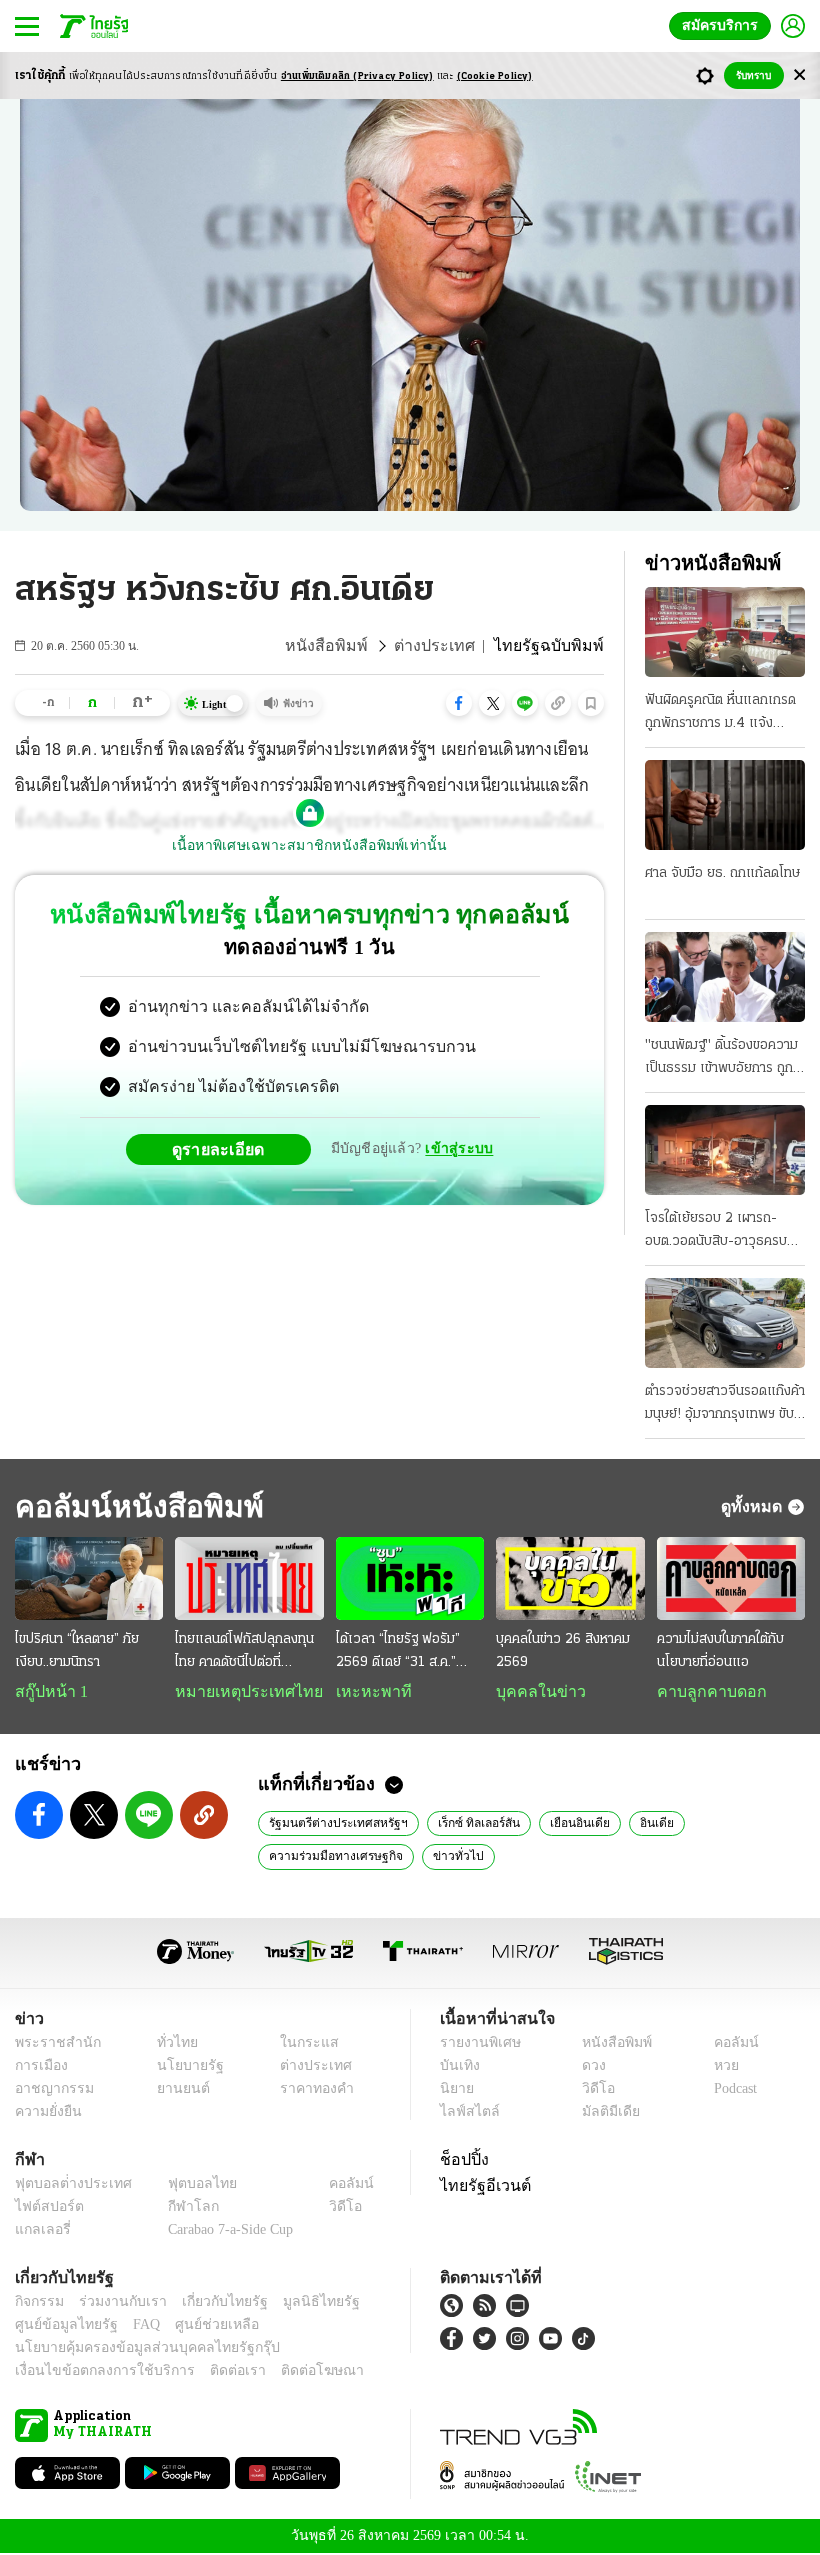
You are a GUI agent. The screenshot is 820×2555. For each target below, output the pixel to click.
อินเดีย (643, 1824)
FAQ (133, 2326)
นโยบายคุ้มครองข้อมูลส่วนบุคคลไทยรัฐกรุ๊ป (133, 2349)
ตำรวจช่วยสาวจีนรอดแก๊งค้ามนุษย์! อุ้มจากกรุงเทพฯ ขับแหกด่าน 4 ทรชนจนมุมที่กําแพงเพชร (725, 1405)
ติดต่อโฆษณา (289, 2372)
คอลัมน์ (726, 2044)
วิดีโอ (592, 2090)
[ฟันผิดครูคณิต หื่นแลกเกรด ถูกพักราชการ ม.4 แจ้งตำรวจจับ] (725, 632)
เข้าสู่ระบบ (456, 1148)
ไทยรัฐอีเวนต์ (480, 2187)
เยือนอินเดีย (569, 1824)
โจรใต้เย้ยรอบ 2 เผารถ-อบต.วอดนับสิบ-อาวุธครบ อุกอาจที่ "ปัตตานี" (716, 1232)
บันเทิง (457, 2067)
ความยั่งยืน (46, 2113)
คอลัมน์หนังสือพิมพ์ (133, 1506)
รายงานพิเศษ (477, 2044)
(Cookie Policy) (495, 76)
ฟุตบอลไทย (186, 2185)
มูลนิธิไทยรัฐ (299, 2303)
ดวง (589, 2067)
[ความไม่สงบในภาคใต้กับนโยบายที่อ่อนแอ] (731, 1578)
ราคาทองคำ (311, 2090)
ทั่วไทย (171, 2044)
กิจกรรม (38, 2303)
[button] (459, 703)
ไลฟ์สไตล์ (465, 2113)
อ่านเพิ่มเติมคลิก (357, 76)
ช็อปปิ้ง (461, 2161)
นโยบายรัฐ (182, 2067)
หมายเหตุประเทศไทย (239, 1692)
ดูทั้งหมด (754, 1506)
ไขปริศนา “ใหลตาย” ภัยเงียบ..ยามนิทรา (77, 1651)
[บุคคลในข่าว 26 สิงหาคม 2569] (570, 1578)
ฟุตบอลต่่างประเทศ (66, 2185)
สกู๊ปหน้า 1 (48, 1692)
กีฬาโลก (177, 2208)
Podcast (731, 2090)
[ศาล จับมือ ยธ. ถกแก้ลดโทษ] (725, 805)
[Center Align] (799, 75)
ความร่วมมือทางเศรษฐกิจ (331, 1857)
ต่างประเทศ (452, 646)
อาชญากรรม (50, 2090)
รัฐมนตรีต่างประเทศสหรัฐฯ (336, 1824)
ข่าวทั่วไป (445, 1857)
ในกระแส (302, 2044)
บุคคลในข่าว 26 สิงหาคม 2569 (563, 1651)
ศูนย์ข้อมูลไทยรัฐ (60, 2326)
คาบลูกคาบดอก (706, 1692)
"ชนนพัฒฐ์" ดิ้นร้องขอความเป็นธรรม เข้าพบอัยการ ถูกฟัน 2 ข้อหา (721, 1059)
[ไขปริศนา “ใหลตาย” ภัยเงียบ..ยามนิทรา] (89, 1578)
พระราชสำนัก (51, 2044)
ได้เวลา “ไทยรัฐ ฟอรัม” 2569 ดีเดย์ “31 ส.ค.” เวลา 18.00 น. (398, 1653)
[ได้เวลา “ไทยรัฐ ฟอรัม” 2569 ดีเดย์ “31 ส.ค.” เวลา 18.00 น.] (410, 1578)
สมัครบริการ (724, 25)
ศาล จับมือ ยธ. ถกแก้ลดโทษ (722, 873)
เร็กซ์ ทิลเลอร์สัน (472, 1824)
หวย (718, 2067)
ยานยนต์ (176, 2090)
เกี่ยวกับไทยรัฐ (210, 2303)
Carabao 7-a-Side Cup (226, 2231)
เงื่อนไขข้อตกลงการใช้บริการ (93, 2372)
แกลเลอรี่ (40, 2231)
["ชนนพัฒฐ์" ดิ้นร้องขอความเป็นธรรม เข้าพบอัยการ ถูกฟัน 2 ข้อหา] (725, 977)
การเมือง (39, 2067)
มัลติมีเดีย (603, 2113)
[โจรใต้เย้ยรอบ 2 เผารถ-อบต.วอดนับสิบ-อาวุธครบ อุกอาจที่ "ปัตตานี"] (725, 1150)
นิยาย (455, 2090)
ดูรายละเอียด (226, 1149)
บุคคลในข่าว (533, 1692)
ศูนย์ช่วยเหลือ (197, 2326)
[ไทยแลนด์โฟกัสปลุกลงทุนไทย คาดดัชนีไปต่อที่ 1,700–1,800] (249, 1578)
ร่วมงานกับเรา (115, 2303)
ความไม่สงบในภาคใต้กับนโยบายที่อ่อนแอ (720, 1651)
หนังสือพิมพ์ (354, 646)
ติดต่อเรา (211, 2372)
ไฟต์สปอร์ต (45, 2208)
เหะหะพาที (367, 1692)
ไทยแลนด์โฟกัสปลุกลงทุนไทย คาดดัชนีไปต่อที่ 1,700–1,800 (244, 1653)
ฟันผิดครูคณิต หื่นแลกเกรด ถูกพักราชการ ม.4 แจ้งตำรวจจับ (720, 714)
